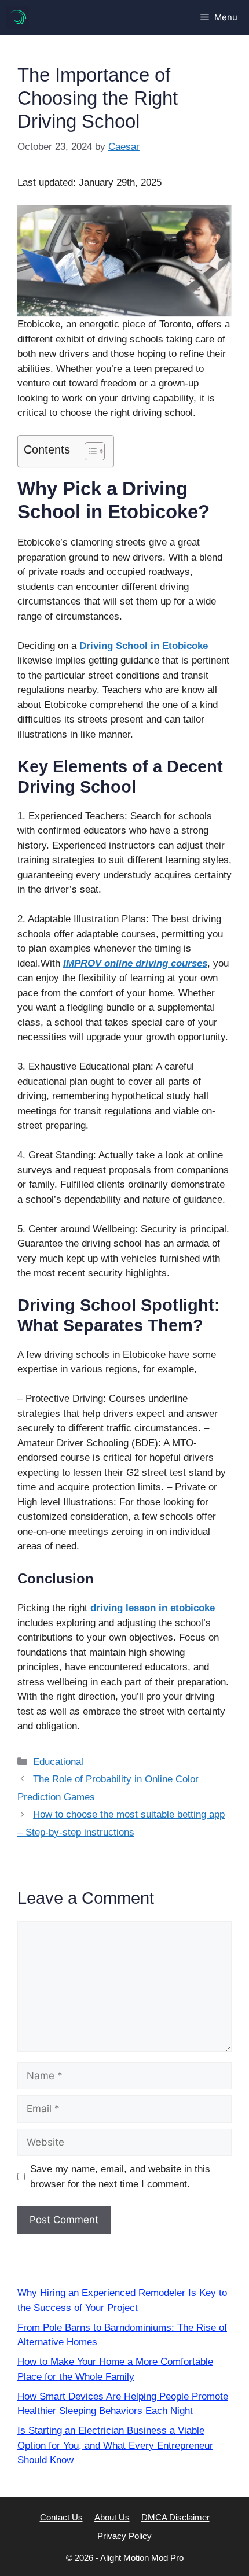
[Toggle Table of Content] (89, 451)
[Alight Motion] (17, 17)
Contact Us (61, 2517)
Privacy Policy (124, 2536)
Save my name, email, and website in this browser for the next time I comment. (120, 2177)
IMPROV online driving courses (135, 963)
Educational (58, 1762)
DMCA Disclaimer (175, 2517)
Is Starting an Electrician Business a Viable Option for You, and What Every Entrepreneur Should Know (115, 2445)
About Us (112, 2517)
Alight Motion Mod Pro (142, 2558)
